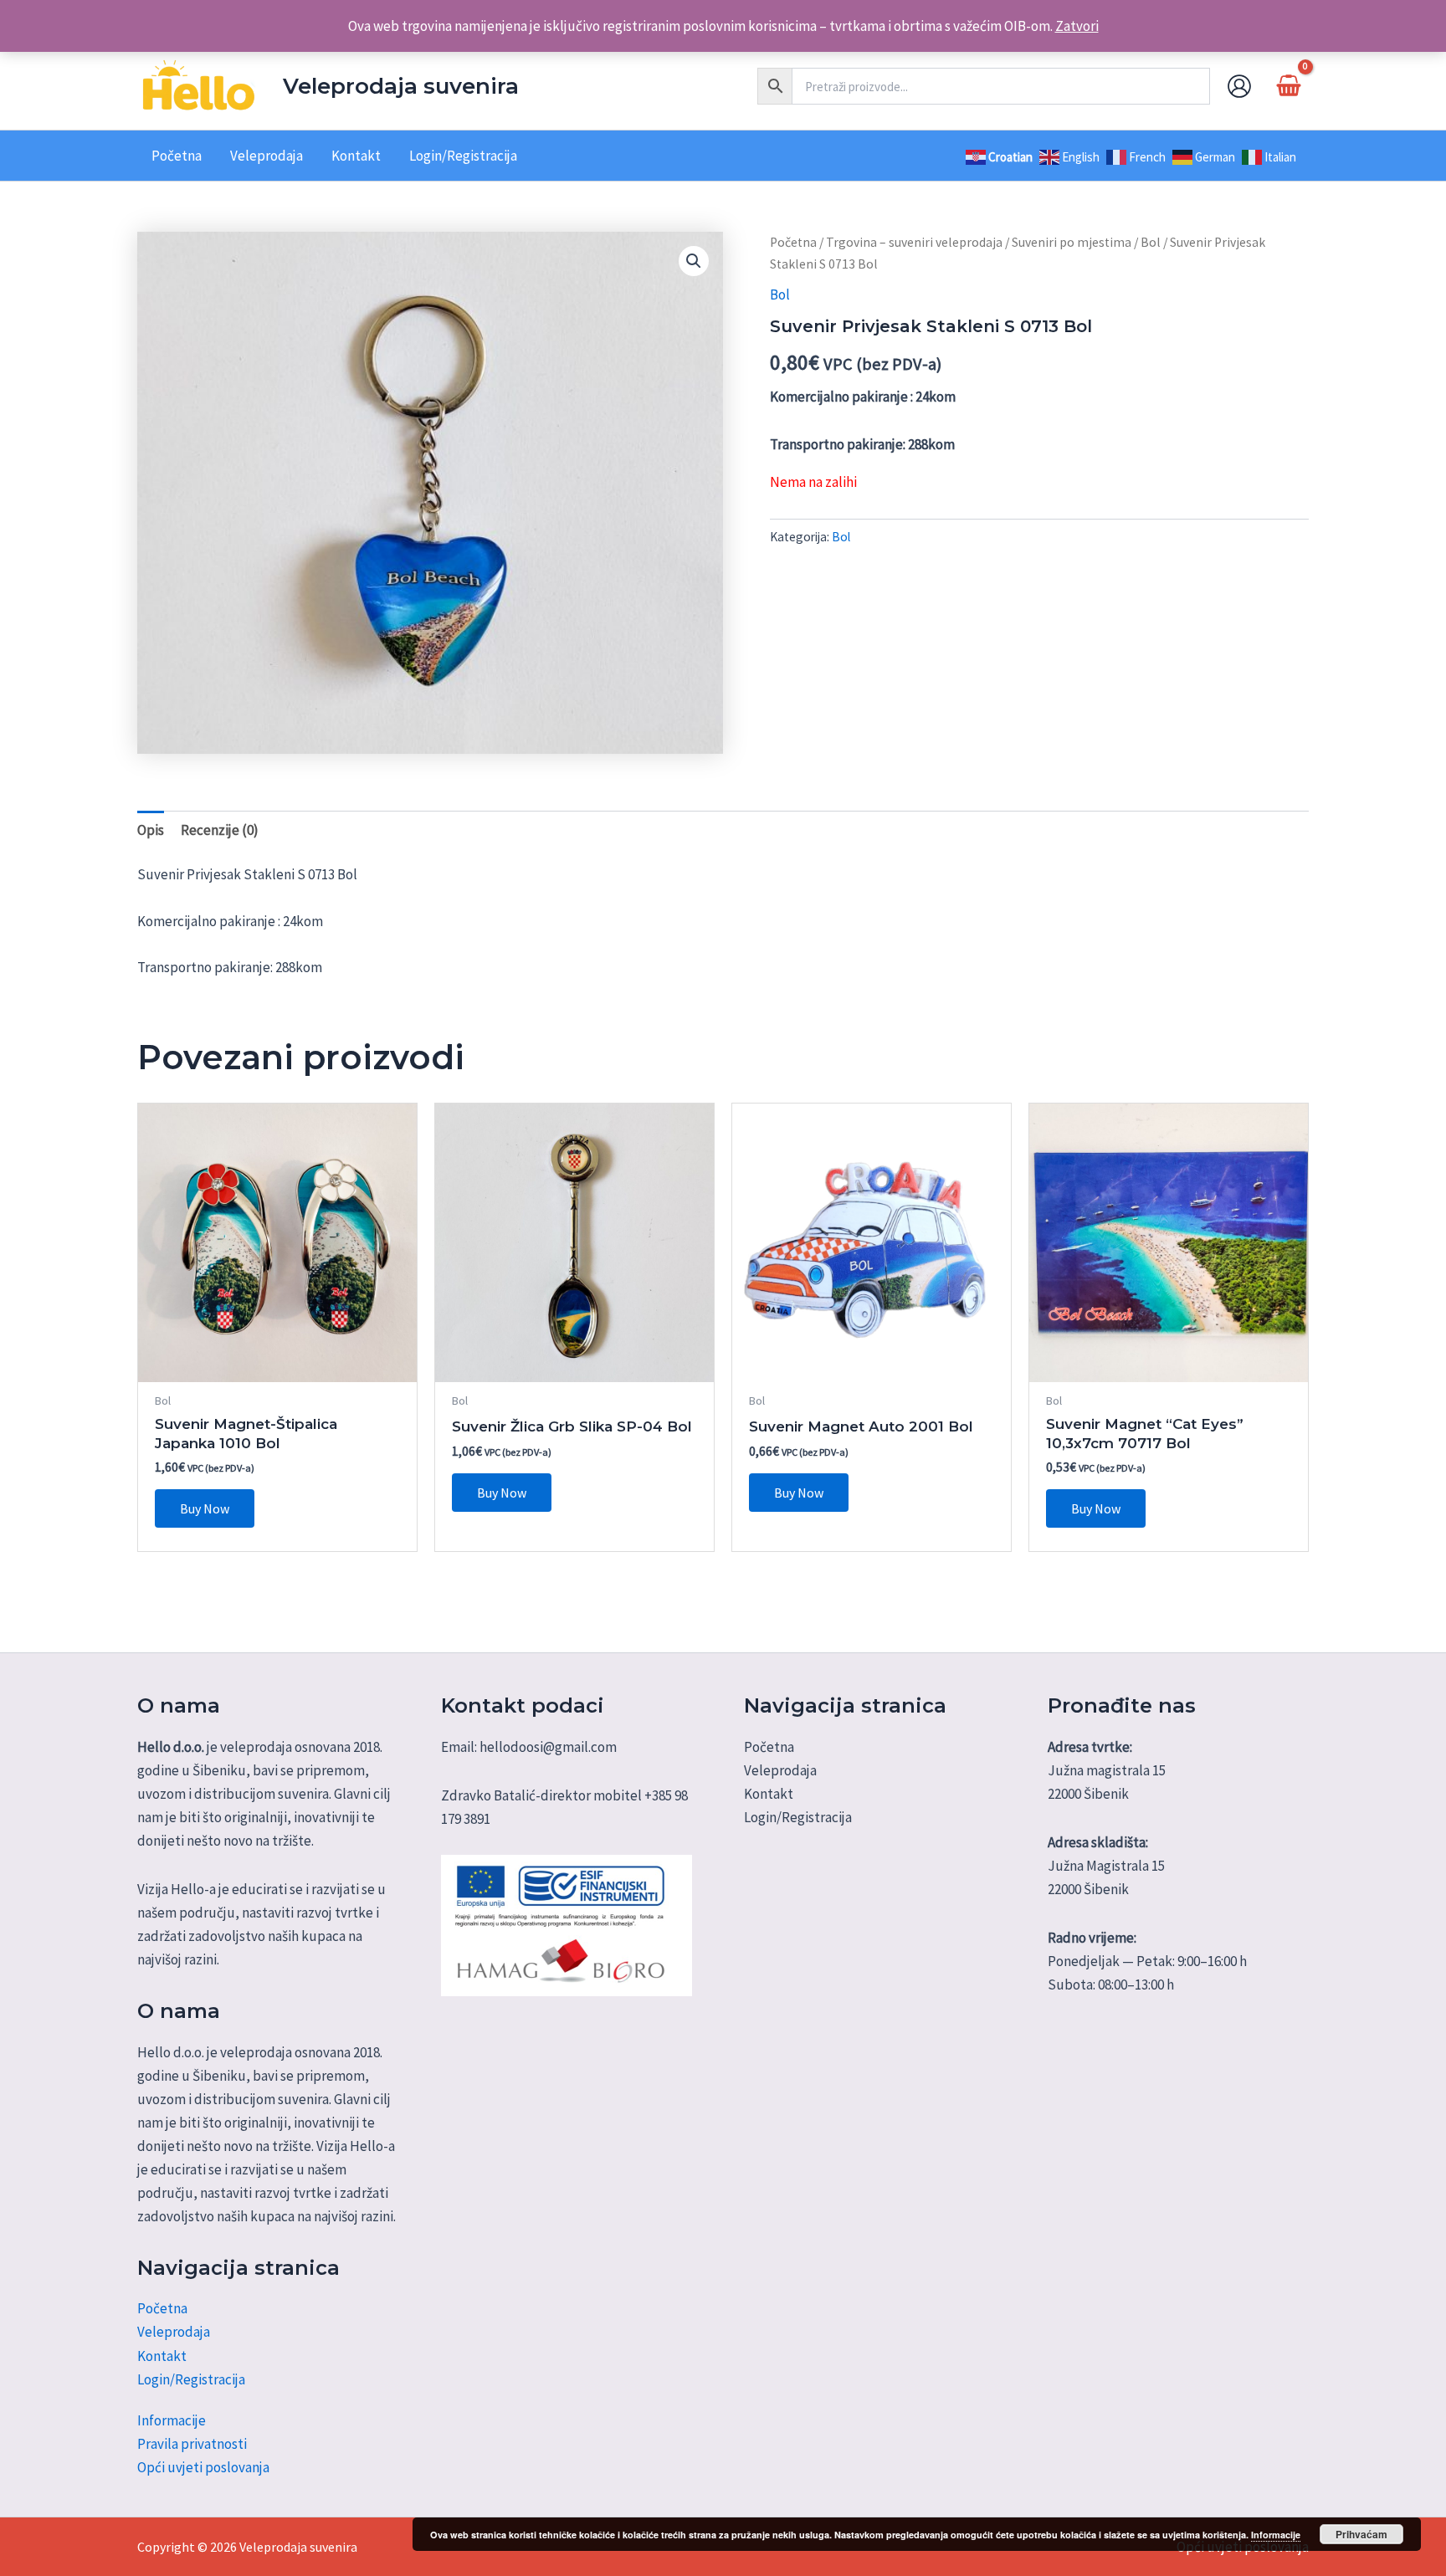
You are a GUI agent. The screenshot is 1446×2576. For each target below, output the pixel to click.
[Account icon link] (1239, 86)
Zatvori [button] (1077, 26)
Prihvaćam (1361, 2534)
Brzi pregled (277, 1365)
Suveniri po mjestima (1072, 242)
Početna (793, 242)
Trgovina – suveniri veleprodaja (914, 242)
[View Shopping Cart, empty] (1289, 86)
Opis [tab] (151, 830)
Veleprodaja (174, 2332)
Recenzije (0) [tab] (220, 830)
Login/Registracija (191, 2379)
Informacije (172, 2420)
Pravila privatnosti (192, 2444)
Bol (1151, 242)
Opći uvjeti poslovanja (203, 2467)
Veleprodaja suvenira (401, 86)
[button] (694, 261)
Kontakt (162, 2356)
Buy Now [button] (205, 1508)
